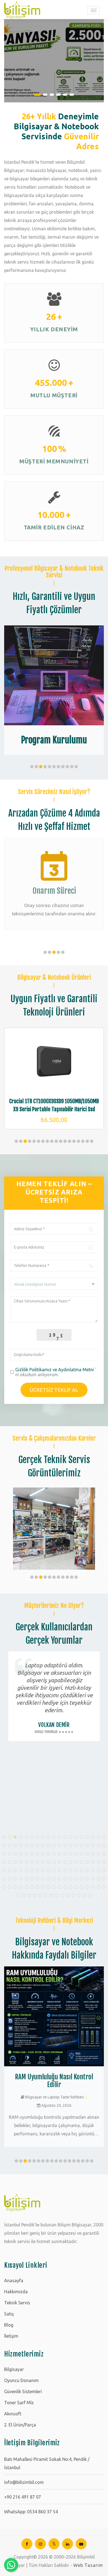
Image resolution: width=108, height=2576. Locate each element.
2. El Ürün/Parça (20, 2425)
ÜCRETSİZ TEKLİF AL (54, 1390)
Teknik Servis (17, 2303)
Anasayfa (14, 2280)
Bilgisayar (14, 2369)
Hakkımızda (16, 2292)
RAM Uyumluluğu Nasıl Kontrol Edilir (54, 2081)
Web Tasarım (88, 2565)
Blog (9, 2325)
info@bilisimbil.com (24, 2482)
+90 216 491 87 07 (23, 2497)
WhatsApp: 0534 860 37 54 (31, 2512)
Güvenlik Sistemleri (23, 2391)
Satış (9, 2314)
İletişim (11, 2336)
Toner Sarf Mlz (19, 2403)
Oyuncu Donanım (21, 2380)
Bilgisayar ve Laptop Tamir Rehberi (54, 2097)
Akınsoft (13, 2414)
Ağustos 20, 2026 (56, 2105)
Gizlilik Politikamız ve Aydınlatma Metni (55, 1370)
